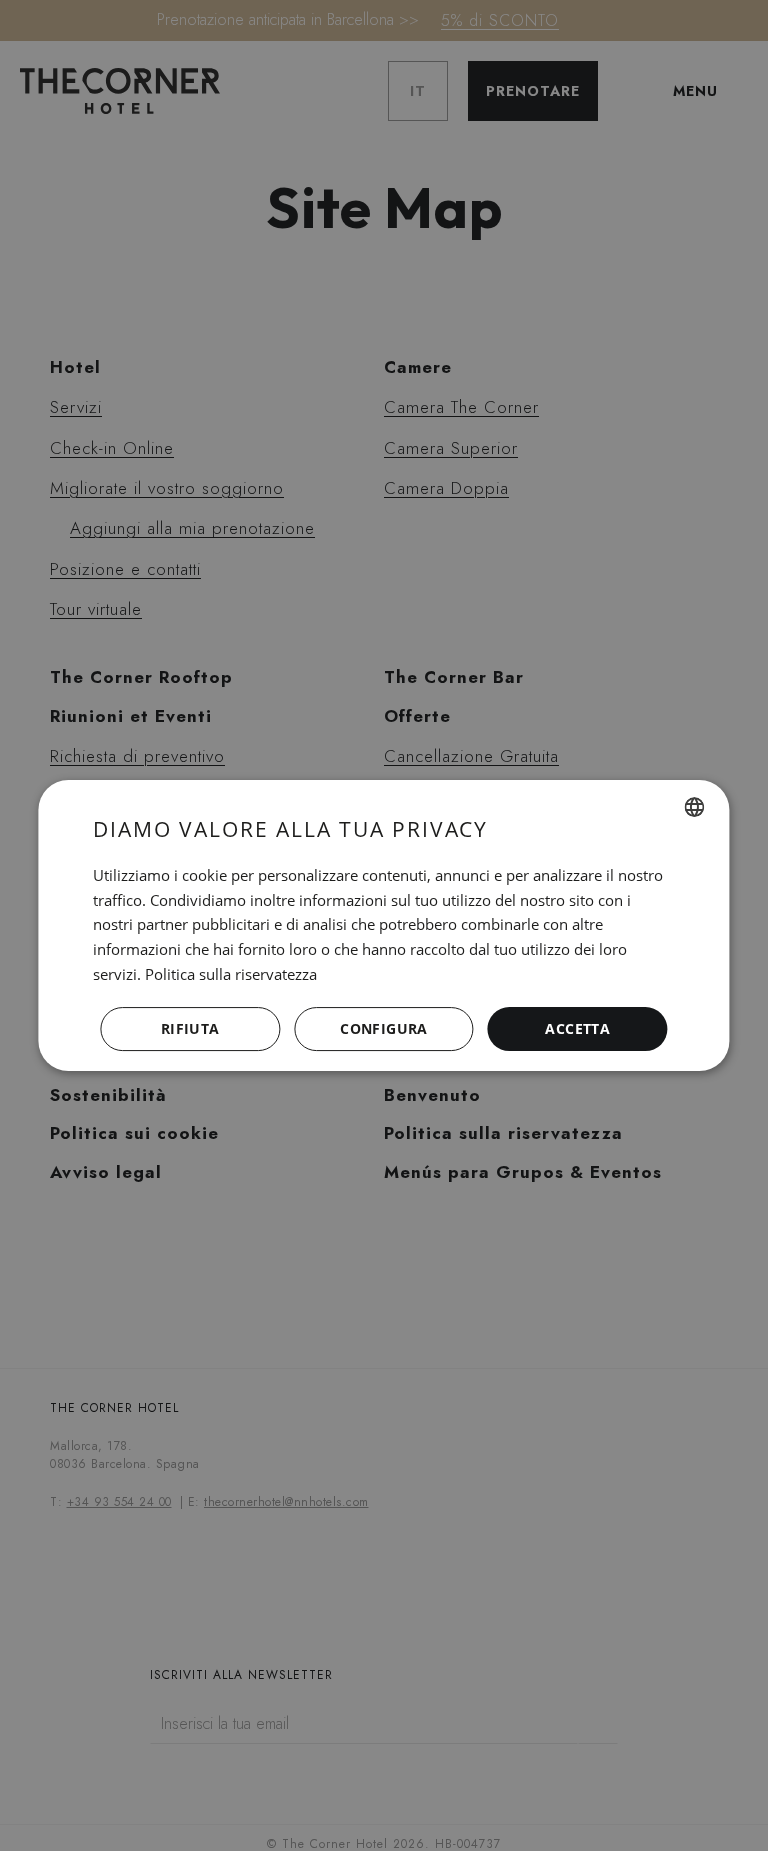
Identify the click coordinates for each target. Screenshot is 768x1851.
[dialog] (383, 926)
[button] (384, 1029)
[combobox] (695, 807)
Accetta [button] (577, 1028)
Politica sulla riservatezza (231, 974)
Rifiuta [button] (190, 1028)
